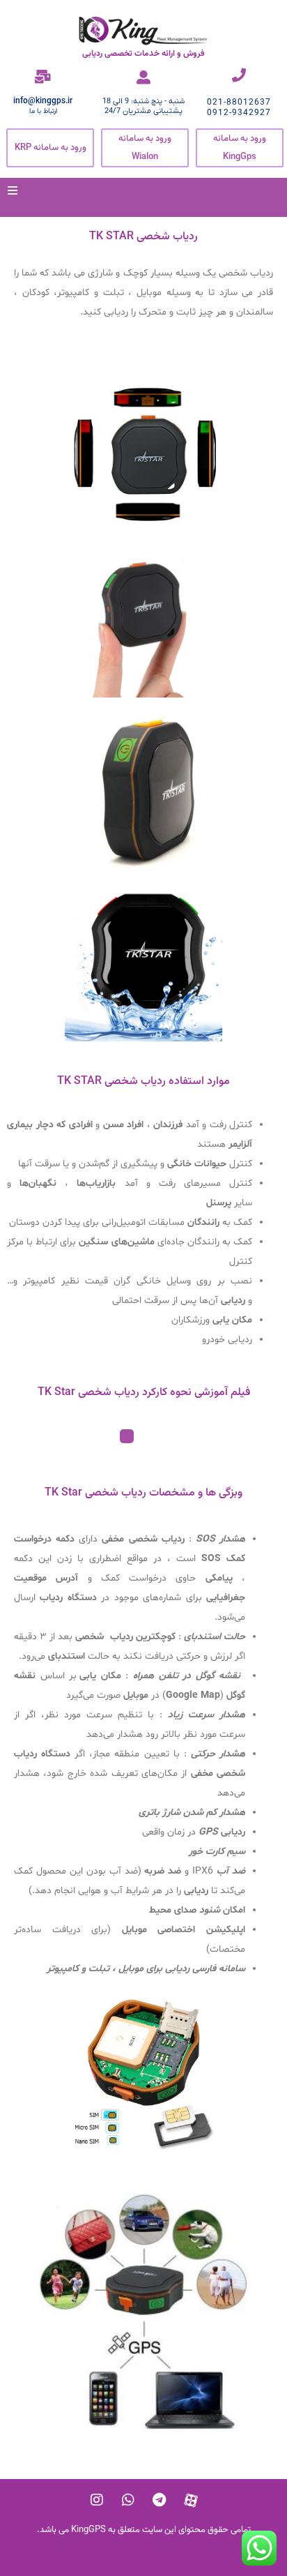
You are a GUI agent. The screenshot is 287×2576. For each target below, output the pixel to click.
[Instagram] (97, 2500)
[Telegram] (160, 2500)
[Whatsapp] (128, 2500)
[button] (13, 190)
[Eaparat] (191, 2500)
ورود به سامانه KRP (51, 148)
